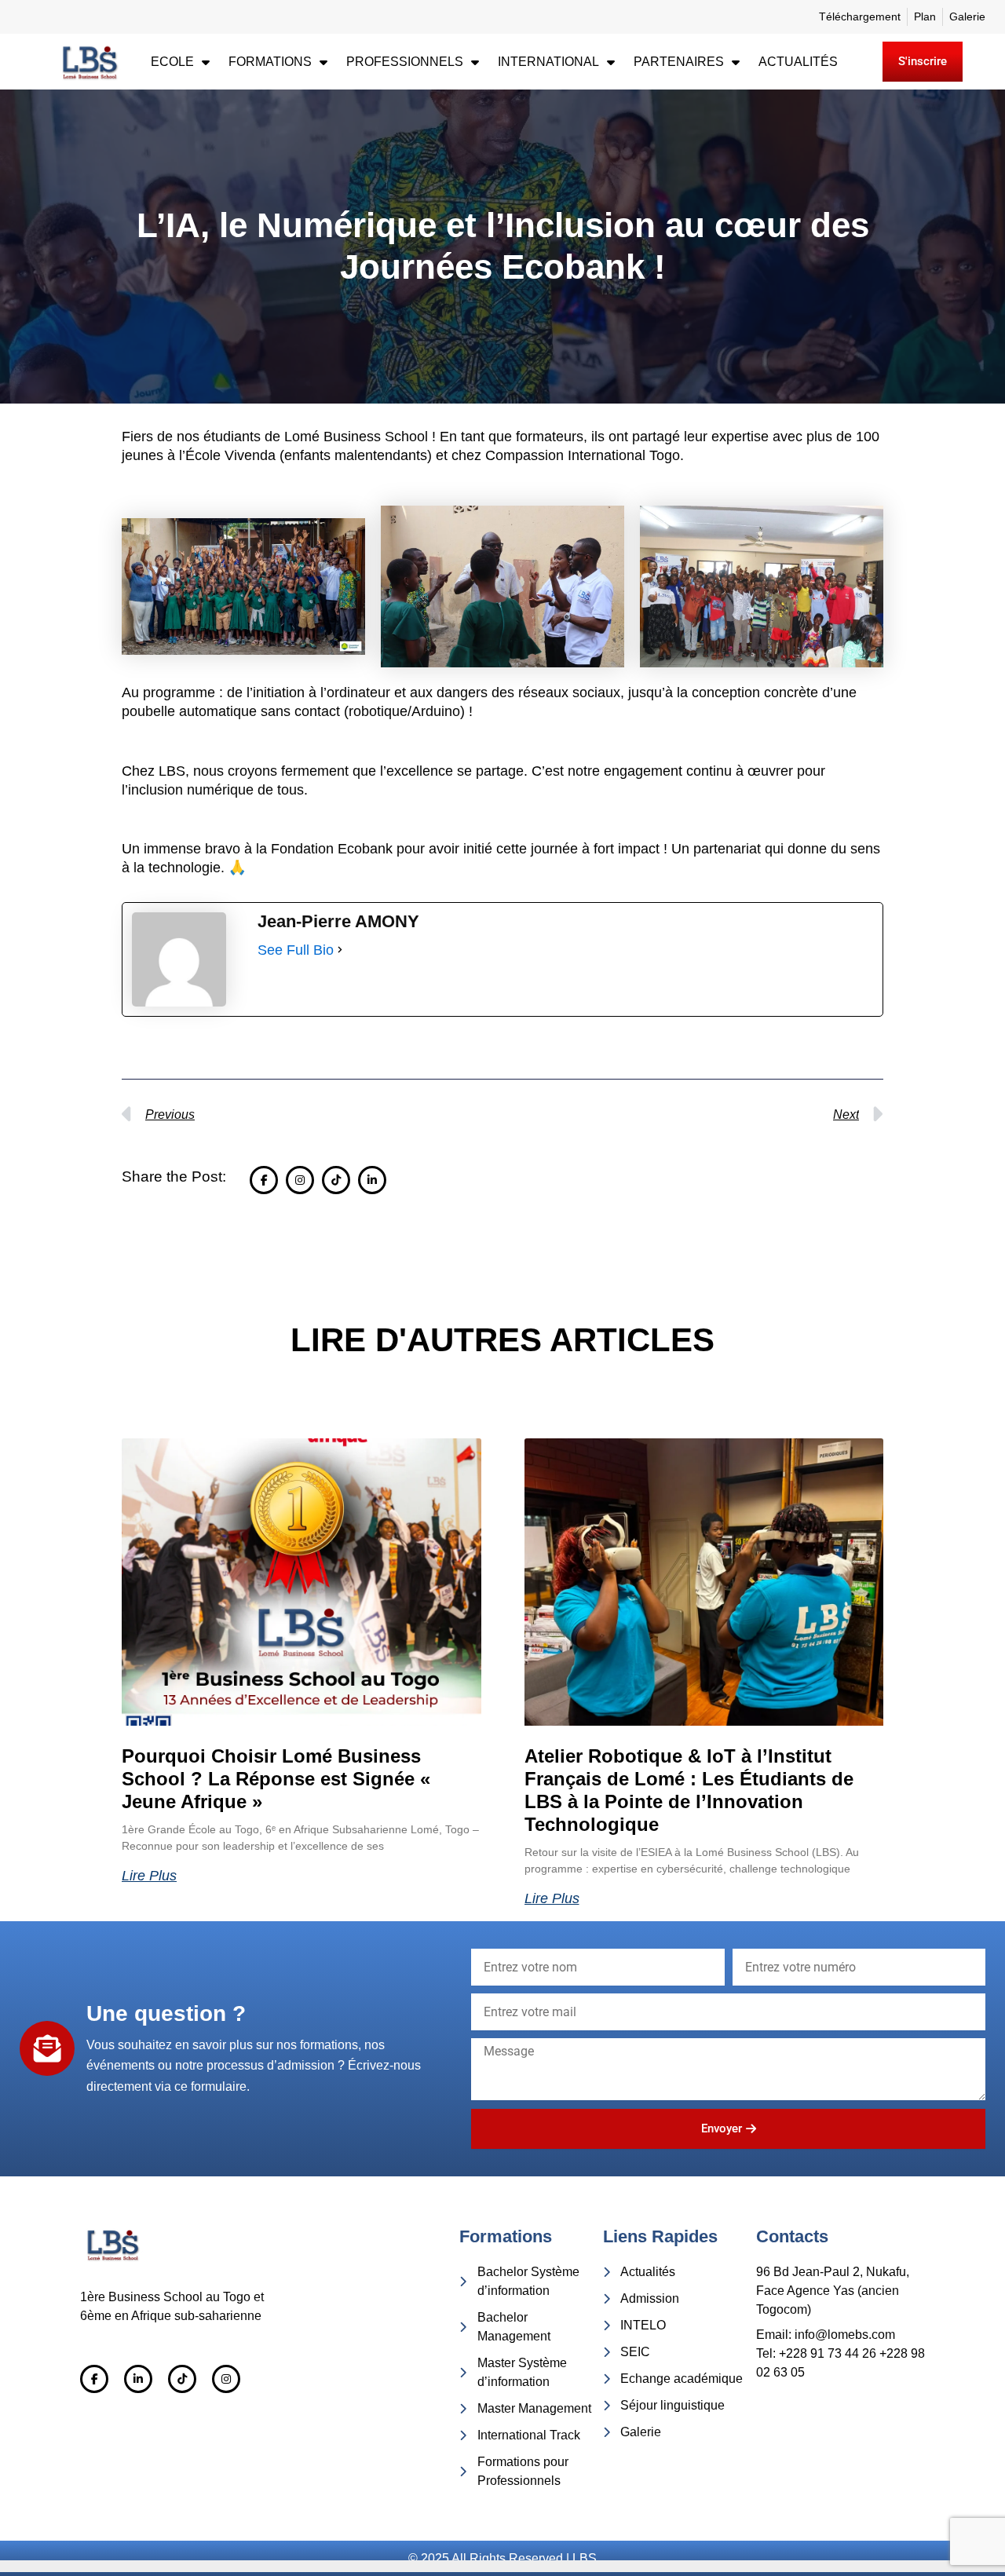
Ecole (172, 62)
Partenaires (679, 62)
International (548, 62)
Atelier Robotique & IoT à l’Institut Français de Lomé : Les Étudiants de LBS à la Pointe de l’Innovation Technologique (689, 1790)
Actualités (798, 62)
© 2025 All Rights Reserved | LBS (502, 2558)
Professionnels (405, 62)
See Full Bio (296, 950)
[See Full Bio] (340, 950)
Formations (270, 62)
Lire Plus (149, 1876)
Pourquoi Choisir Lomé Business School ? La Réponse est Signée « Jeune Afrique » (276, 1779)
